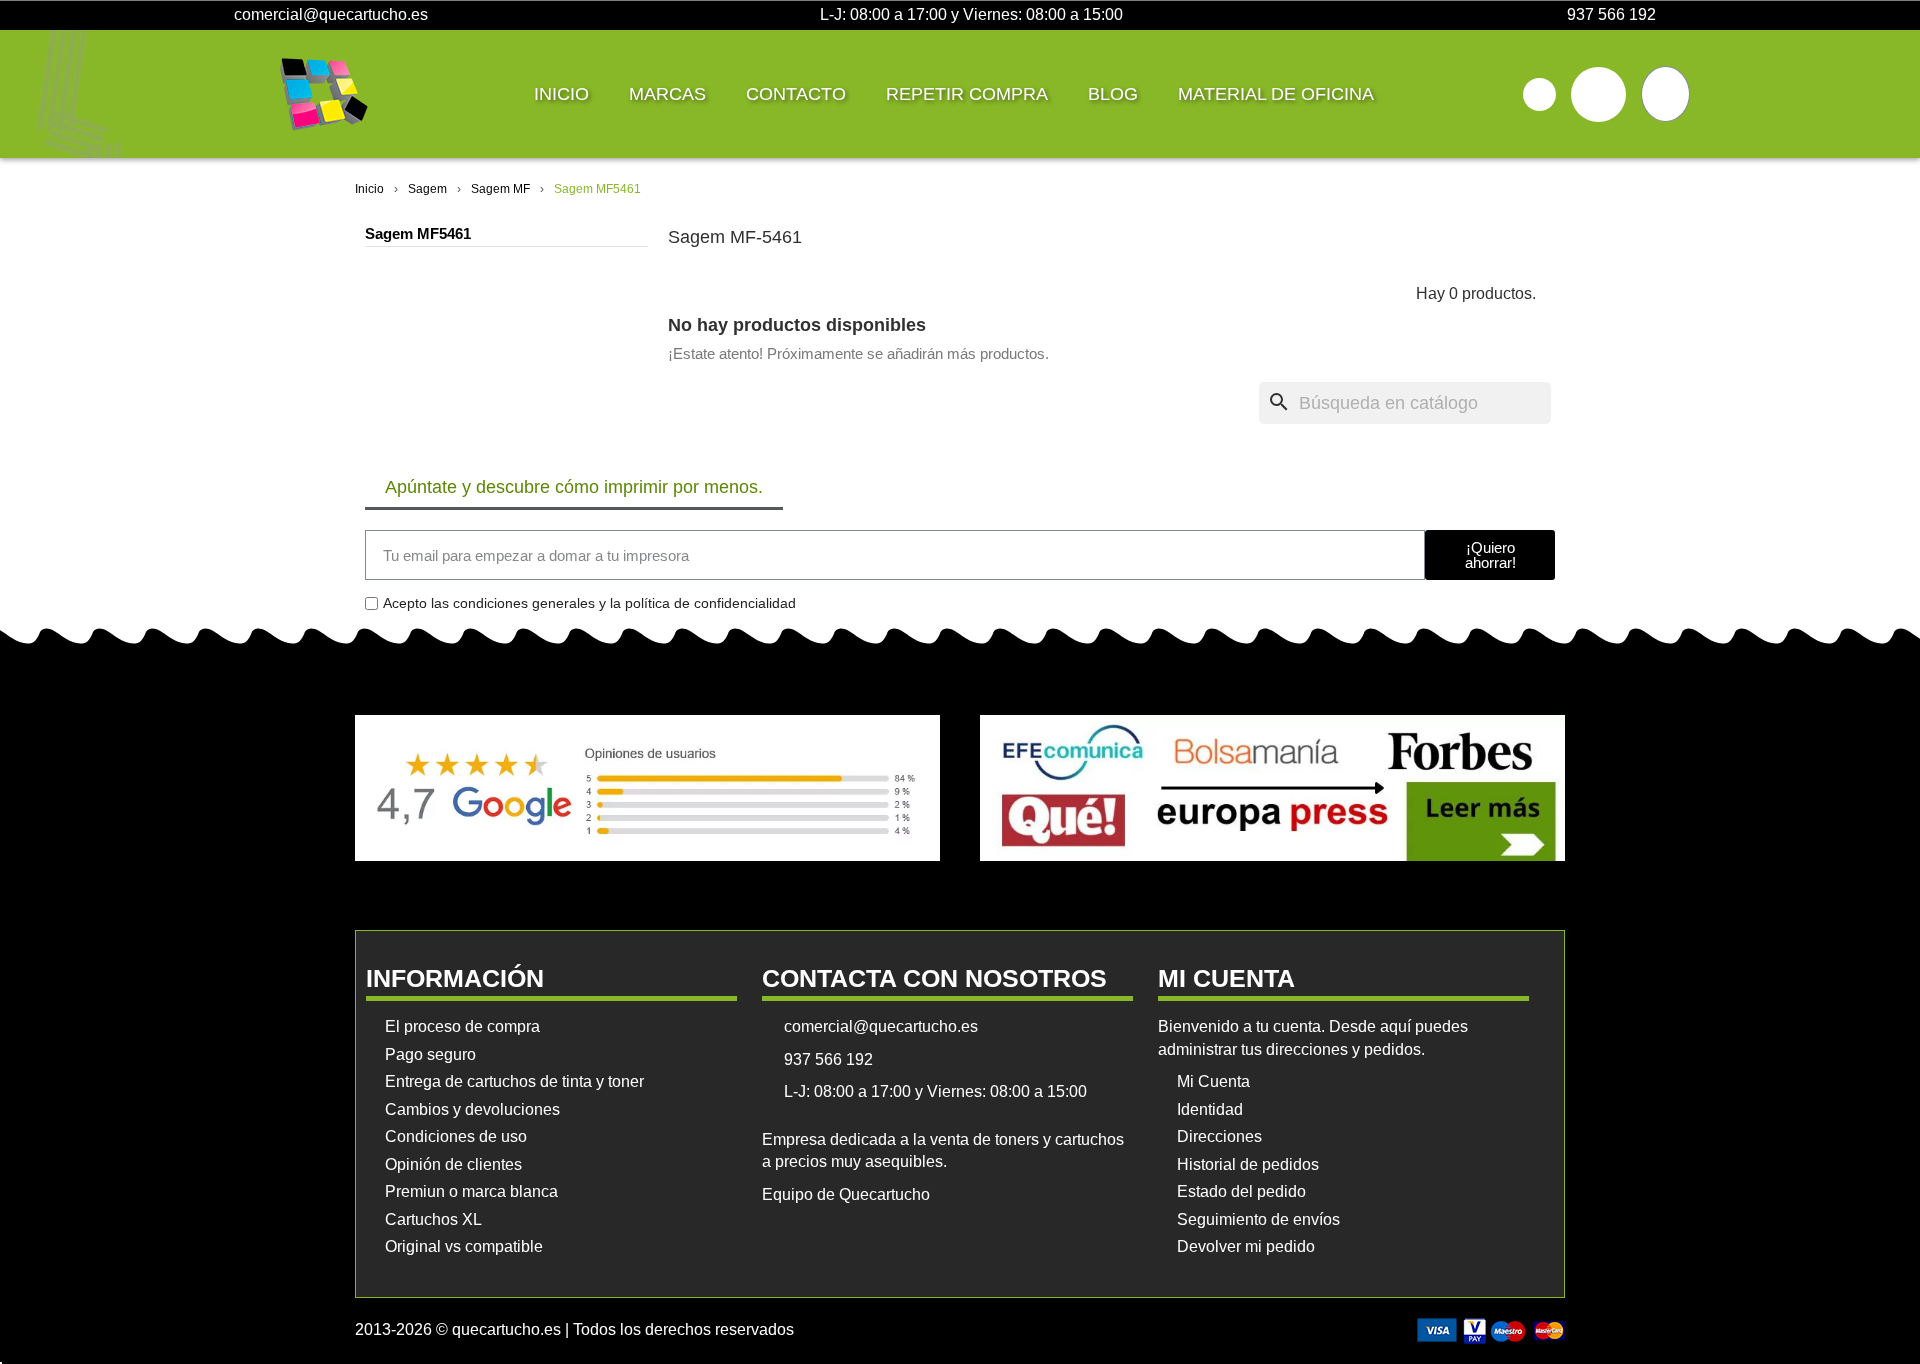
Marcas (667, 94)
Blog (1113, 94)
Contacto (796, 94)
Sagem (427, 189)
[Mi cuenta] (1598, 94)
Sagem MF (500, 189)
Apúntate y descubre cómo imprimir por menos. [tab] (574, 487)
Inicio (561, 94)
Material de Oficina (1276, 94)
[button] (1539, 94)
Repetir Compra (967, 94)
